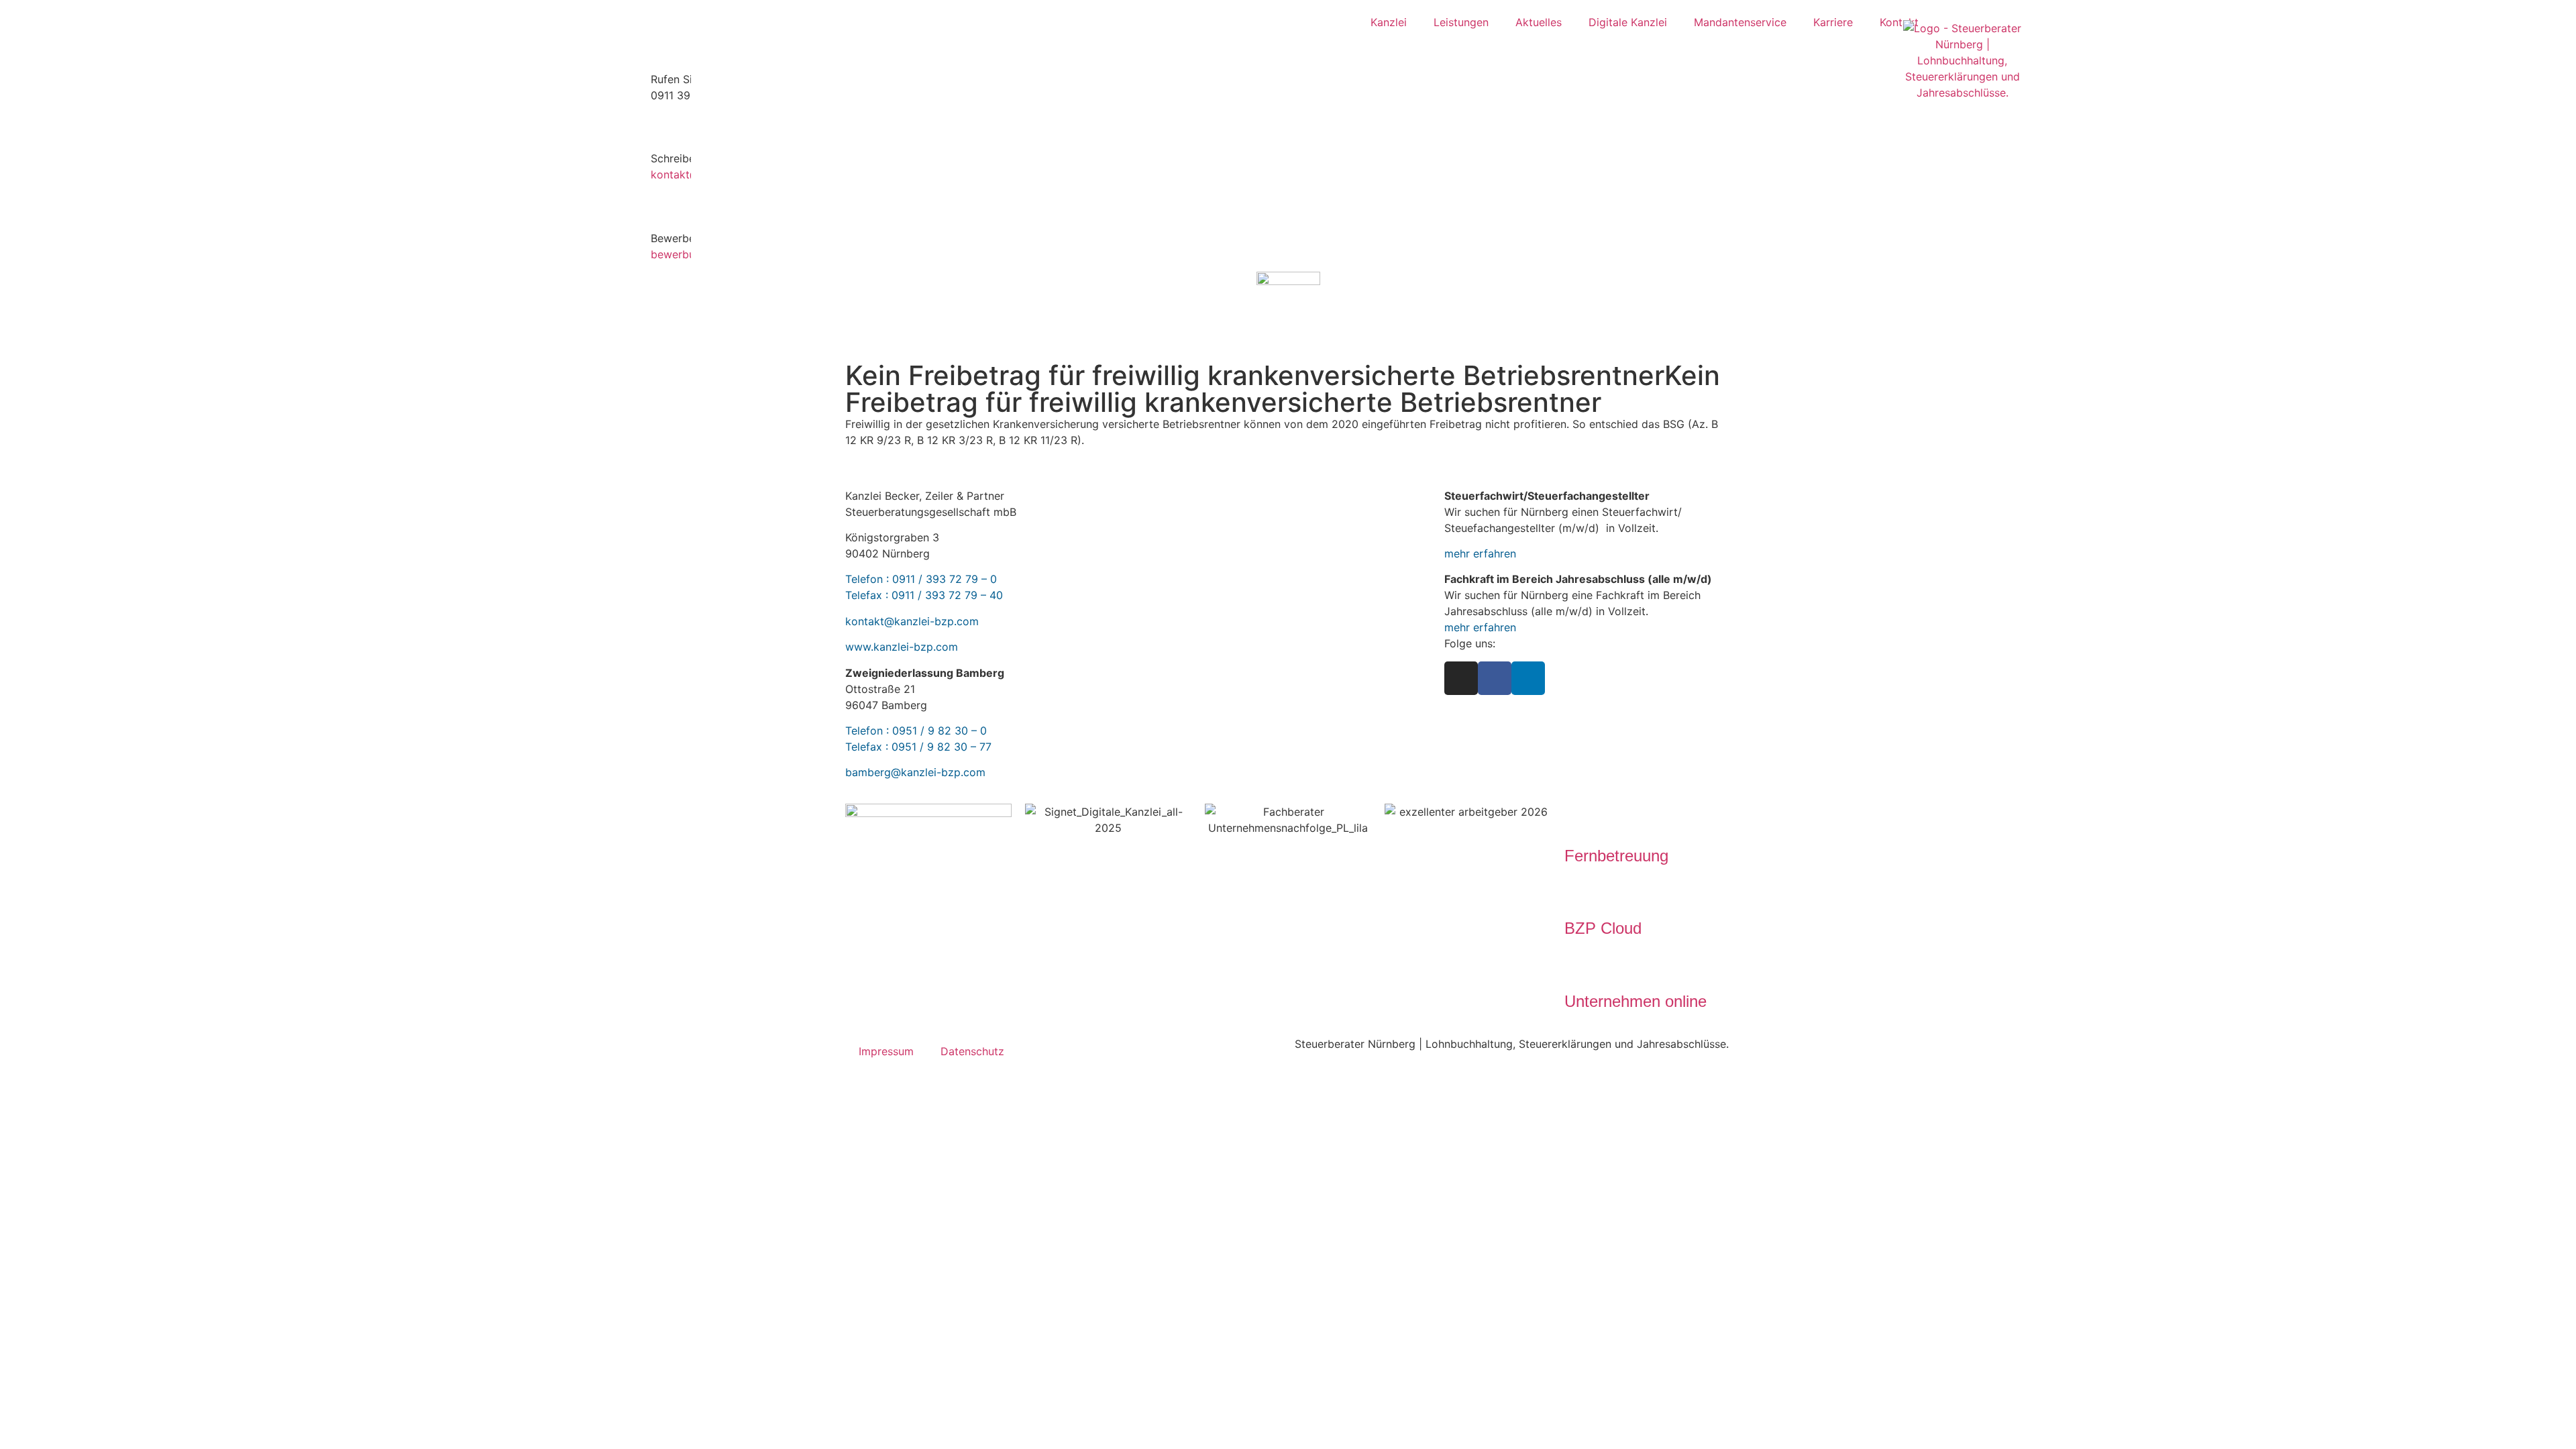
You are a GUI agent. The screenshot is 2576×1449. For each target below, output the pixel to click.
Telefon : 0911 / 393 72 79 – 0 (921, 579)
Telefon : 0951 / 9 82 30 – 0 (916, 731)
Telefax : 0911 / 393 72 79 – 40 (924, 595)
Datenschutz (972, 1051)
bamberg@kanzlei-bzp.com (915, 772)
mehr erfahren (1480, 553)
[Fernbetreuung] (1581, 820)
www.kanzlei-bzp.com (902, 647)
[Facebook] (1495, 678)
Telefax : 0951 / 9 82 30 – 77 (918, 747)
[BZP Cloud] (1581, 893)
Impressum (886, 1051)
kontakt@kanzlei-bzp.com (912, 621)
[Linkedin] (1528, 678)
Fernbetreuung (1616, 856)
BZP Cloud (1603, 928)
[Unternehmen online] (1581, 966)
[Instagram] (1461, 678)
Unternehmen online (1635, 1001)
